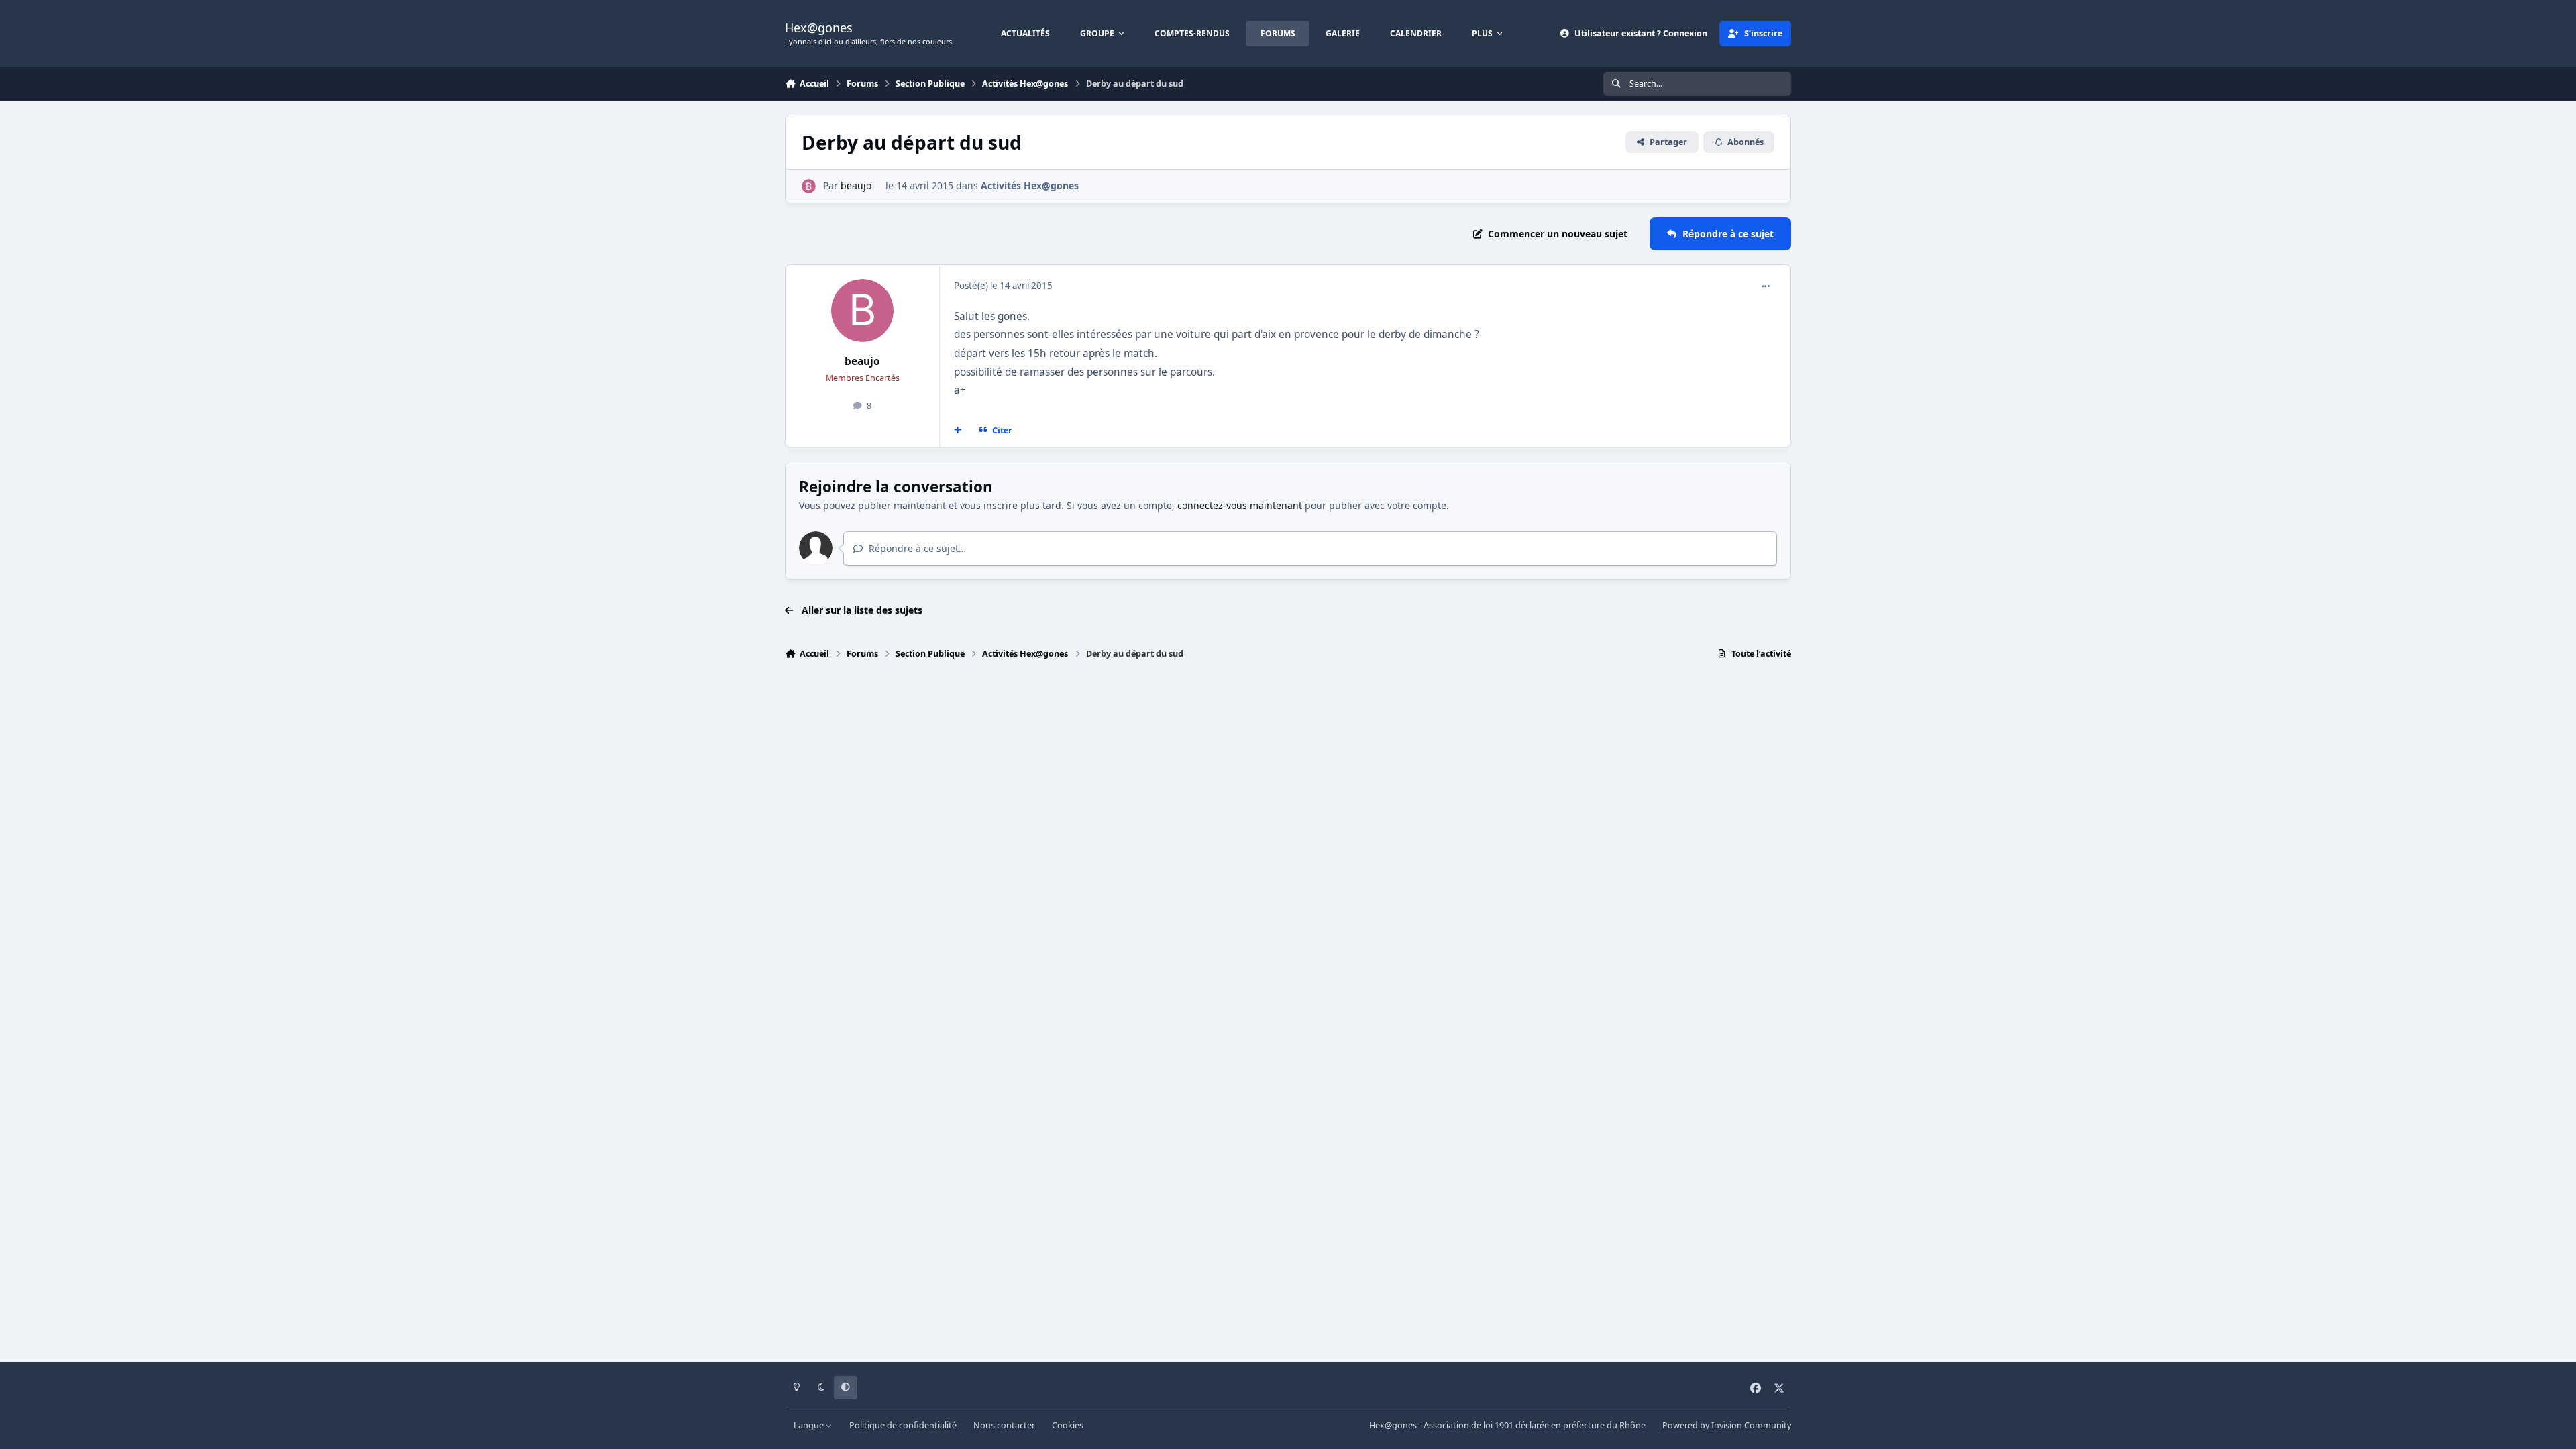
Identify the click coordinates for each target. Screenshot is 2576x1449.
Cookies (1068, 1425)
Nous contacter (1004, 1425)
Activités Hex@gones (1030, 185)
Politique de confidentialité (903, 1425)
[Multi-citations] (958, 431)
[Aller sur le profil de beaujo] (809, 186)
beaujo (856, 185)
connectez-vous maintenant (1240, 505)
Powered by (1727, 1425)
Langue (810, 1425)
